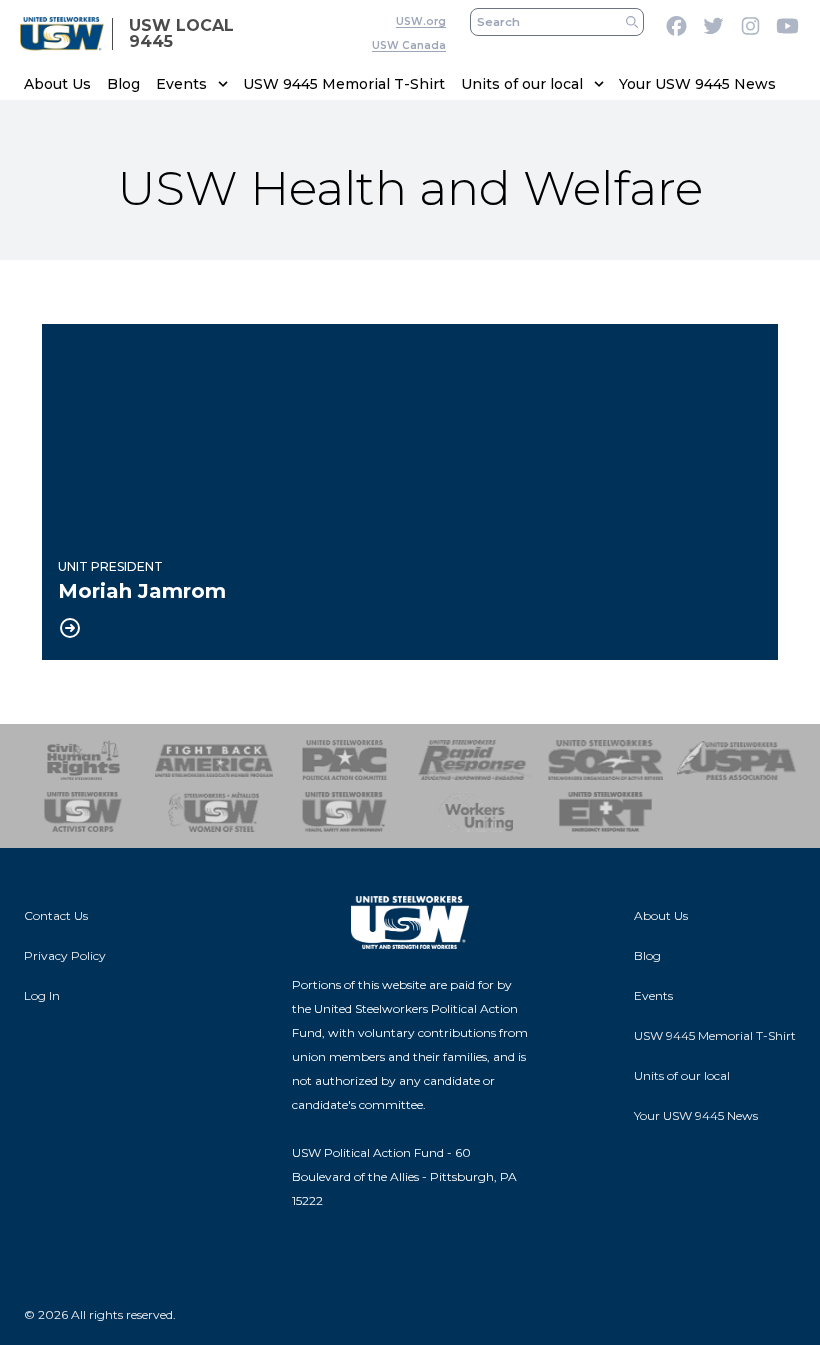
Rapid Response (475, 760)
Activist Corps (83, 812)
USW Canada (409, 45)
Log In (42, 995)
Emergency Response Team (606, 812)
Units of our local (522, 84)
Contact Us (56, 915)
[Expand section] (223, 84)
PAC (344, 760)
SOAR (606, 760)
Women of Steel (214, 812)
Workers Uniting (475, 812)
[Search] (632, 22)
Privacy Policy (65, 955)
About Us (57, 84)
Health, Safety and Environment (344, 812)
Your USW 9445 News (697, 84)
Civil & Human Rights (83, 760)
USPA (736, 760)
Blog (123, 84)
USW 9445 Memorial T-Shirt (344, 84)
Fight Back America (214, 760)
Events (181, 84)
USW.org (421, 21)
